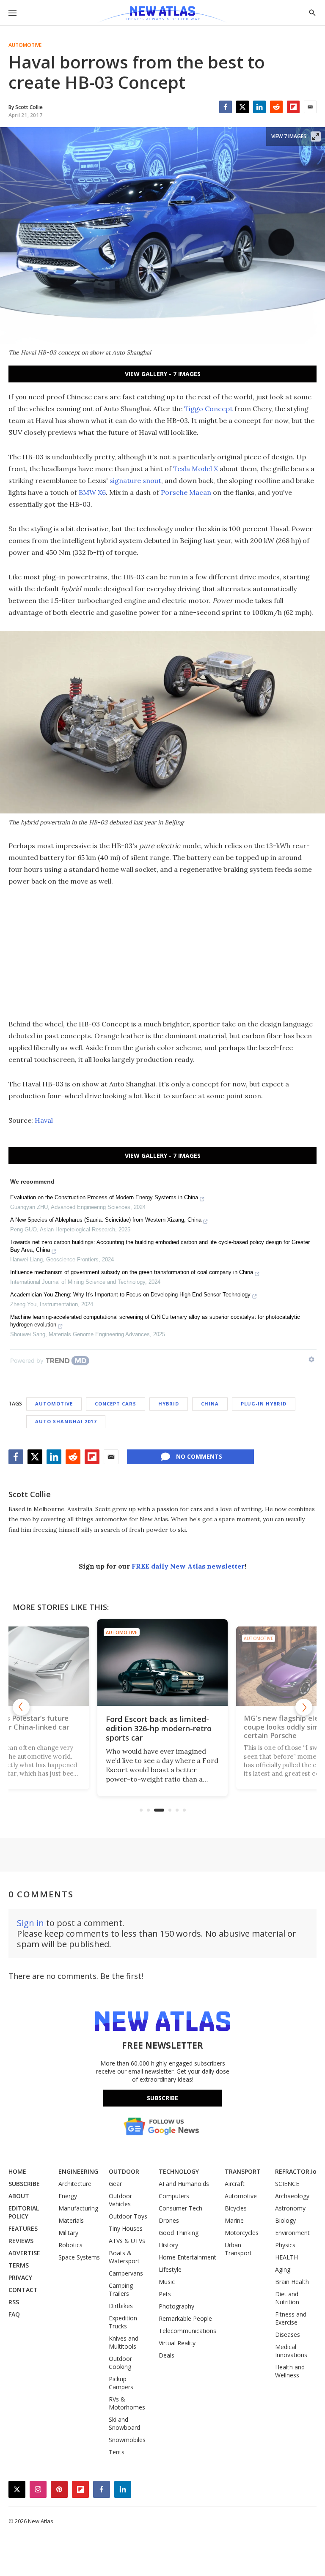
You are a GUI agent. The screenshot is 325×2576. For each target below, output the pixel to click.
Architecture (75, 2184)
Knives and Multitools (124, 2342)
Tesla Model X (196, 469)
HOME (17, 2171)
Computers (174, 2196)
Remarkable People (185, 2318)
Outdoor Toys (128, 2216)
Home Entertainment (187, 2257)
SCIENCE (287, 2184)
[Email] (310, 107)
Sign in (30, 1923)
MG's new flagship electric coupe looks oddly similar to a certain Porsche (257, 1728)
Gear (115, 2184)
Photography (176, 2306)
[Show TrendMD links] (311, 1359)
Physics (285, 2245)
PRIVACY (20, 2277)
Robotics (70, 2245)
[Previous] (21, 1707)
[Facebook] (226, 107)
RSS (14, 2302)
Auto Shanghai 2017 (66, 1421)
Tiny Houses (126, 2228)
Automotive (25, 45)
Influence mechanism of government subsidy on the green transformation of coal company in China (132, 1272)
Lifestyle (170, 2269)
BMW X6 (92, 492)
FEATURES (23, 2228)
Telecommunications (187, 2331)
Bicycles (236, 2208)
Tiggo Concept (208, 409)
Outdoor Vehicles (120, 2200)
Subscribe (162, 2098)
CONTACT (23, 2290)
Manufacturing (78, 2208)
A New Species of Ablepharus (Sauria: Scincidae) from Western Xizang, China (106, 1220)
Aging (283, 2269)
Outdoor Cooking (120, 2363)
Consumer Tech (180, 2208)
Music (167, 2282)
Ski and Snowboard (124, 2423)
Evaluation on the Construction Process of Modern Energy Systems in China (104, 1197)
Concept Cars (116, 1404)
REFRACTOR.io (296, 2171)
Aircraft (235, 2184)
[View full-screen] (316, 136)
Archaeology (292, 2196)
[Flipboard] (293, 107)
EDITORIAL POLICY (24, 2212)
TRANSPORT (243, 2171)
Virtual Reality (177, 2343)
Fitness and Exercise (291, 2318)
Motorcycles (242, 2233)
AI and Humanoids (184, 2184)
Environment (292, 2233)
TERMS (19, 2265)
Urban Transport (238, 2249)
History (168, 2245)
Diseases (288, 2334)
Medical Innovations (291, 2351)
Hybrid (169, 1404)
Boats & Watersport (124, 2257)
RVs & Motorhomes (127, 2403)
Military (68, 2233)
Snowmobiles (127, 2440)
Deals (167, 2355)
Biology (285, 2220)
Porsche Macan (186, 492)
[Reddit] (276, 107)
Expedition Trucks (123, 2322)
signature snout (135, 480)
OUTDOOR (124, 2171)
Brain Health (292, 2282)
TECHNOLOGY (179, 2171)
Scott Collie (30, 1494)
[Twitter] (242, 107)
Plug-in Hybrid (264, 1404)
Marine (234, 2220)
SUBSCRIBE (24, 2184)
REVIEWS (21, 2241)
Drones (169, 2220)
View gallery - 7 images (163, 374)
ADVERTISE (24, 2253)
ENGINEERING (78, 2171)
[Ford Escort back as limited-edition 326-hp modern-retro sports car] (122, 1665)
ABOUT (19, 2196)
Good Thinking (179, 2233)
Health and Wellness (290, 2371)
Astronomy (290, 2208)
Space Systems (79, 2257)
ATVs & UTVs (127, 2241)
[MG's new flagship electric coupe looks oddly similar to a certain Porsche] (258, 1664)
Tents (117, 2452)
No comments (199, 1456)
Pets (165, 2294)
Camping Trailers (121, 2289)
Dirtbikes (121, 2306)
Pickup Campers (121, 2383)
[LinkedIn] (259, 107)
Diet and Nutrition (287, 2298)
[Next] (304, 1707)
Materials (71, 2220)
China (210, 1404)
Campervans (126, 2273)
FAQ (14, 2314)
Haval (44, 1120)
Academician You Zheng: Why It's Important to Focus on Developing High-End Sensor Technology (130, 1295)
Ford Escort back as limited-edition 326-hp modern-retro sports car (118, 1728)
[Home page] (162, 15)
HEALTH (286, 2257)
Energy (68, 2196)
